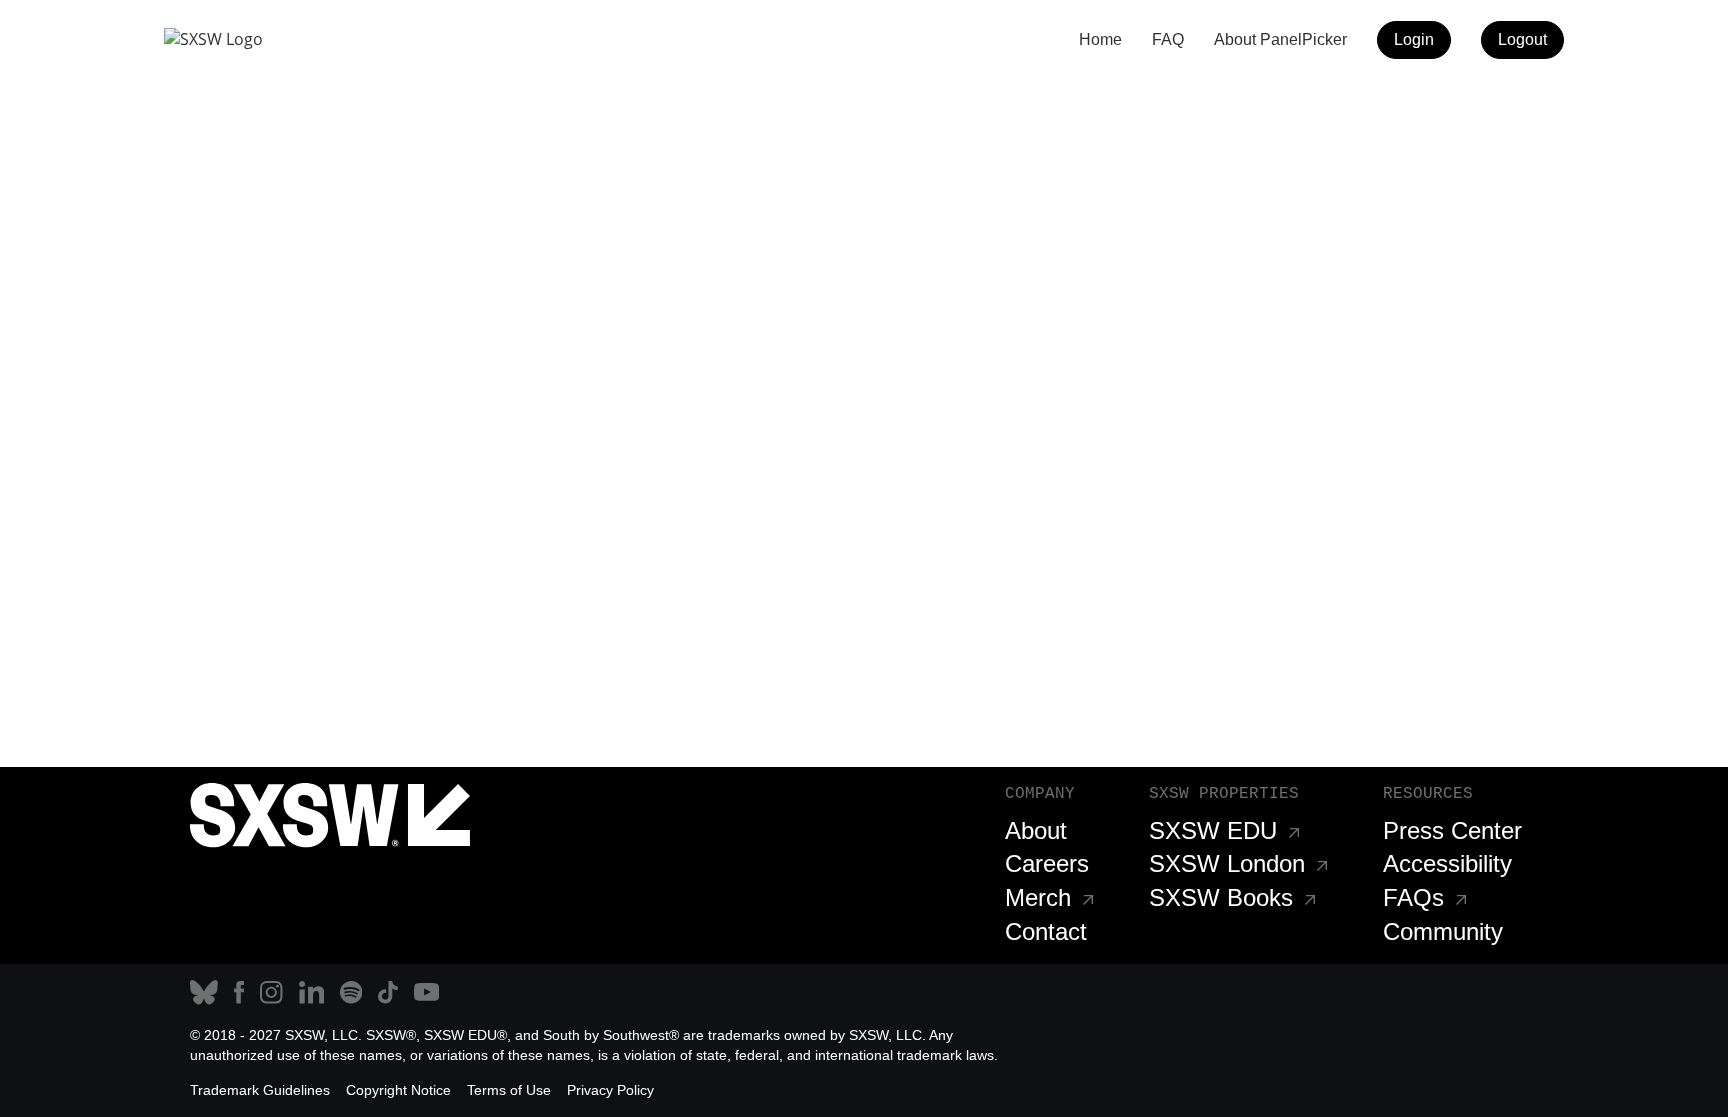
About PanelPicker (1280, 39)
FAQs (1413, 897)
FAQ (1168, 39)
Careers (1047, 863)
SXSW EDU (1213, 830)
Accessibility (1447, 863)
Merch (1038, 897)
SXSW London (1227, 863)
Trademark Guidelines (260, 1090)
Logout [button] (1522, 39)
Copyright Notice (398, 1090)
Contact (1046, 931)
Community (1443, 931)
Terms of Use (509, 1090)
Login (1414, 39)
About (1036, 830)
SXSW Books (1221, 897)
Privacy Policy (610, 1090)
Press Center (1452, 830)
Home (1100, 39)
